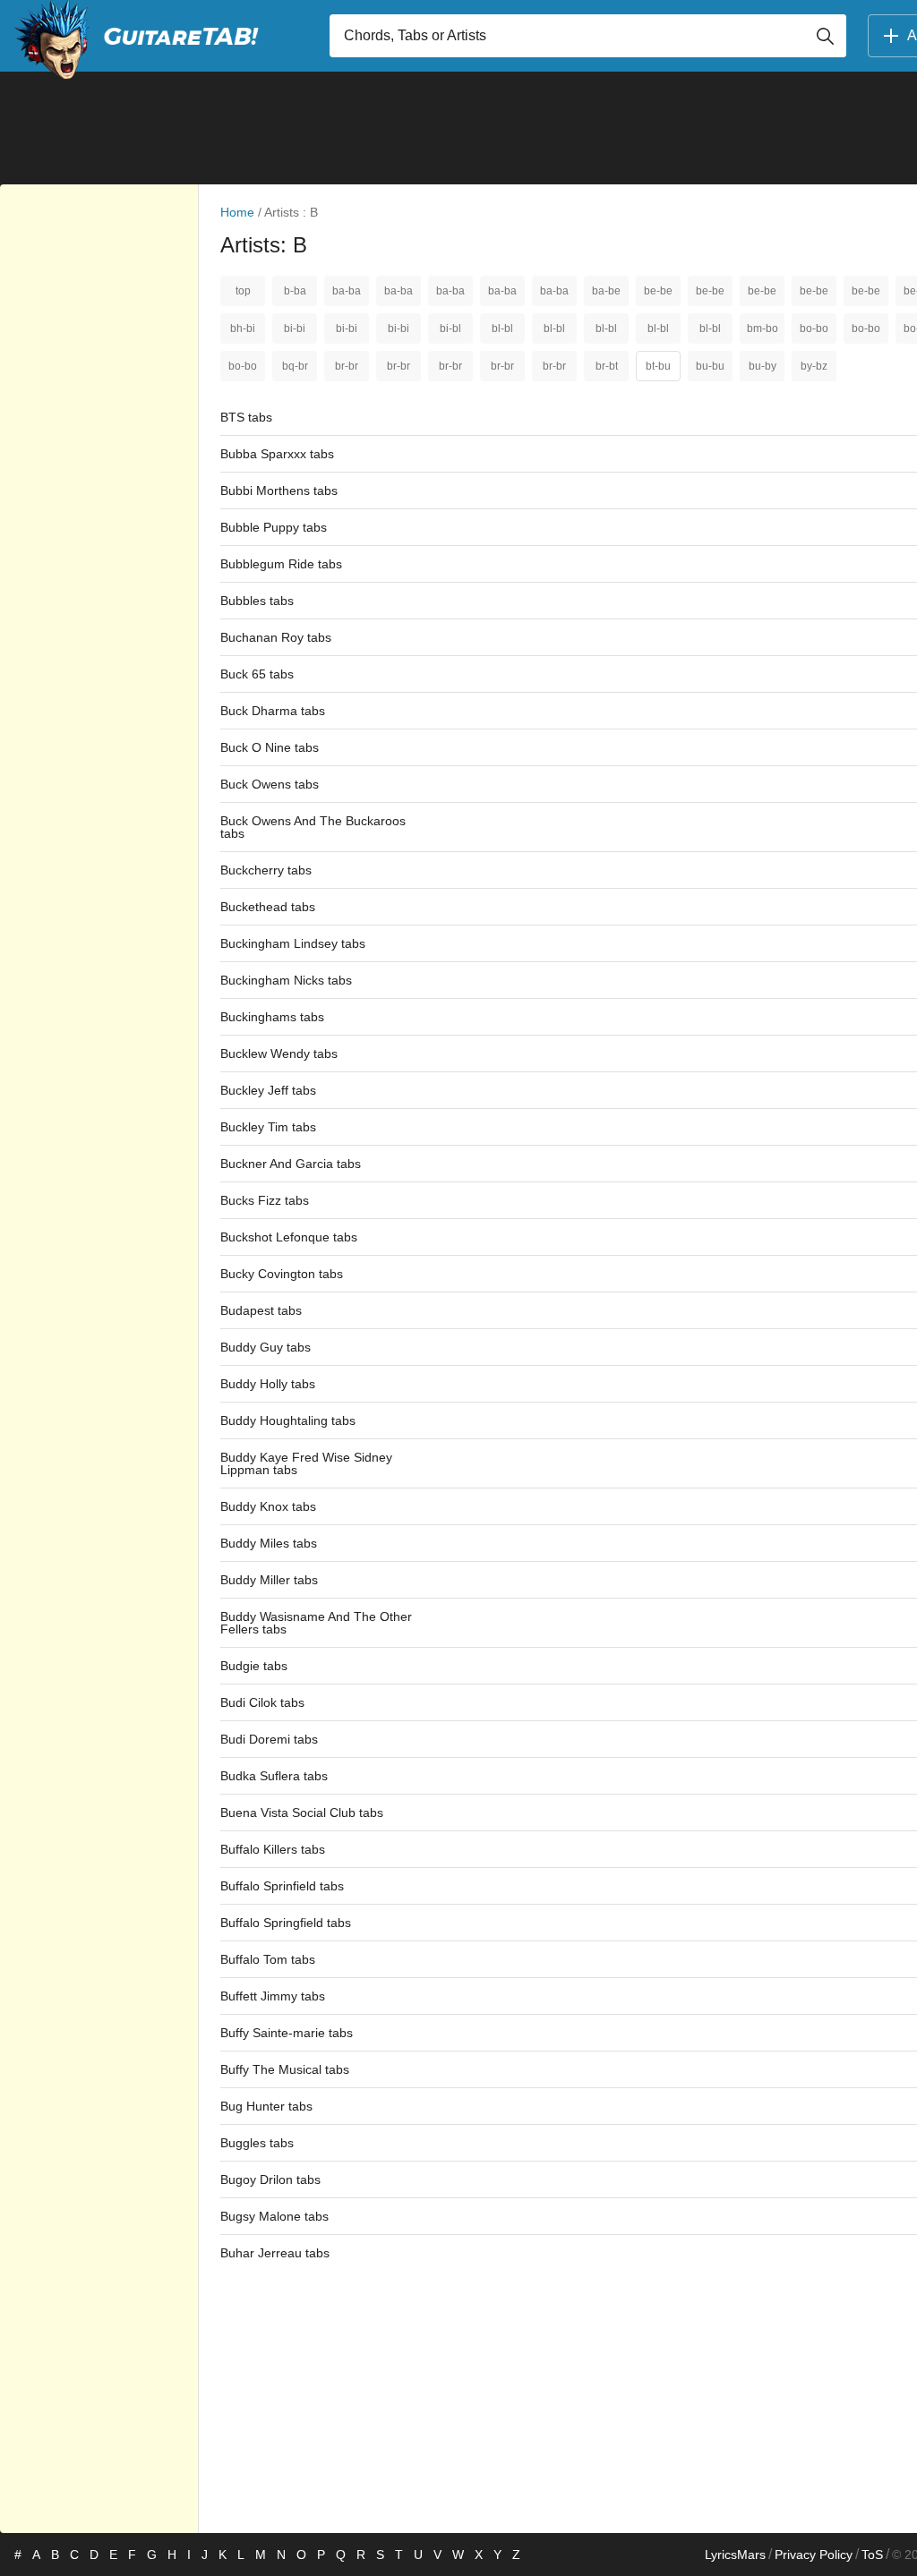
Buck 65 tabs (257, 674)
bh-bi (243, 328)
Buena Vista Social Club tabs (302, 1813)
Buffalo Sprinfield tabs (282, 1886)
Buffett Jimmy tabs (273, 1996)
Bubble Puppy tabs (274, 527)
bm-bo (763, 328)
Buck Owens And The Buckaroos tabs (313, 827)
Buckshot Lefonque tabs (289, 1237)
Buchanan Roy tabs (276, 637)
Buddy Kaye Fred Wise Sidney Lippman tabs (306, 1463)
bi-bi (295, 328)
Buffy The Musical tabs (285, 2069)
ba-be (606, 291)
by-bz (814, 366)
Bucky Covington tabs (282, 1274)
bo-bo (814, 328)
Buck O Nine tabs (270, 747)
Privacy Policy (814, 2555)
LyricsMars (735, 2555)
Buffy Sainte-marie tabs (287, 2033)
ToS (872, 2555)
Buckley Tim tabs (268, 1127)
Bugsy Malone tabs (274, 2216)
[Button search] (825, 36)
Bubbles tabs (257, 601)
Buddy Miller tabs (269, 1580)
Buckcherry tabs (266, 870)
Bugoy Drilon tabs (270, 2179)
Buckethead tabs (268, 907)
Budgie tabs (254, 1666)
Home (237, 212)
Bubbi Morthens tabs (279, 490)
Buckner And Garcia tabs (291, 1164)
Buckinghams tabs (272, 1017)
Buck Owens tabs (270, 784)
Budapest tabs (261, 1310)
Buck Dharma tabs (273, 711)
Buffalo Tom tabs (268, 1959)
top (243, 291)
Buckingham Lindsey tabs (293, 943)
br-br (347, 366)
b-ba (295, 291)
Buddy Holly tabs (268, 1384)
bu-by (763, 366)
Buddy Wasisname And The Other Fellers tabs (316, 1623)
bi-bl (450, 328)
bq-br (295, 366)
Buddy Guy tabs (266, 1347)
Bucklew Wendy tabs (279, 1053)
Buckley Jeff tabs (268, 1090)
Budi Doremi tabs (269, 1739)
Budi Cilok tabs (262, 1702)
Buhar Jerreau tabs (275, 2253)
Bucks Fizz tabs (265, 1200)
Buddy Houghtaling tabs (288, 1420)
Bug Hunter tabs (266, 2106)
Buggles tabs (257, 2143)
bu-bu (710, 366)
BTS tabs (246, 417)
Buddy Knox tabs (268, 1506)
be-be (658, 291)
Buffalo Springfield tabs (286, 1923)
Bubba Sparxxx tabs (277, 454)
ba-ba (347, 291)
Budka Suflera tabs (274, 1776)
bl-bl (502, 328)
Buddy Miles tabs (269, 1543)
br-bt (607, 366)
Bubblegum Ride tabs (281, 564)
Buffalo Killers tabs (273, 1849)
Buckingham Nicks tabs (286, 980)
